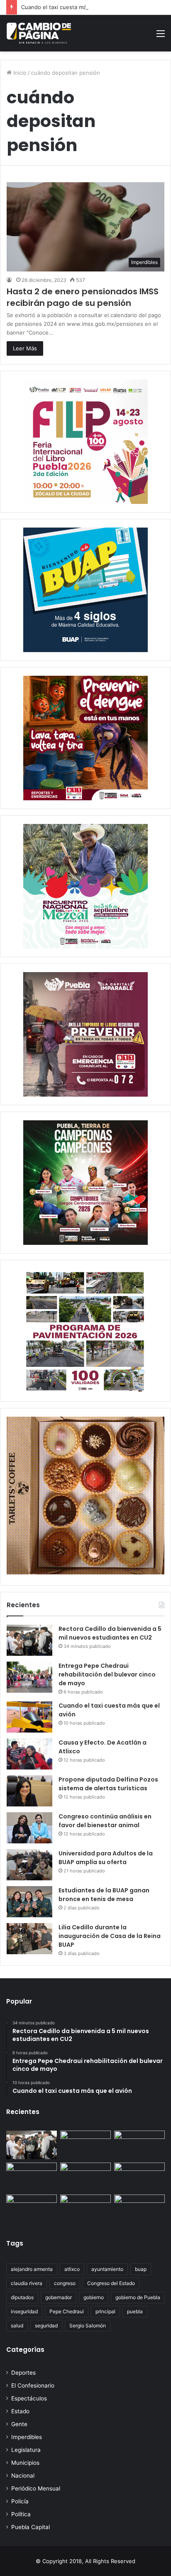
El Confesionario (33, 2385)
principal (105, 2311)
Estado (20, 2411)
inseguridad (24, 2311)
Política (21, 2514)
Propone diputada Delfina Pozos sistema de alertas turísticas (108, 1784)
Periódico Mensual (36, 2488)
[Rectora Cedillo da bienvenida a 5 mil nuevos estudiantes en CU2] (29, 1640)
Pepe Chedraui (67, 2311)
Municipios (25, 2463)
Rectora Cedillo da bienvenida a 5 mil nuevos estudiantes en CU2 (110, 1633)
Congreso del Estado (111, 2283)
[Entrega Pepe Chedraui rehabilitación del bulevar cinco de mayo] (29, 1677)
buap (141, 2269)
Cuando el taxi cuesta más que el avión (72, 7)
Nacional (23, 2476)
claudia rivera (27, 2283)
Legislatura (26, 2450)
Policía (20, 2501)
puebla (135, 2311)
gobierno (94, 2297)
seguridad (46, 2325)
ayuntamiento (107, 2269)
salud (17, 2325)
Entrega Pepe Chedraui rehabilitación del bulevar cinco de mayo (107, 1674)
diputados (22, 2297)
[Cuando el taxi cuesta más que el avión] (29, 1717)
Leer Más (25, 348)
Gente (19, 2424)
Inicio (19, 73)
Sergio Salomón (88, 2325)
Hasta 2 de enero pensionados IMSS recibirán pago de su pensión (83, 297)
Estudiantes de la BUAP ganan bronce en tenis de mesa (104, 1895)
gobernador (59, 2297)
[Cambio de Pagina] (39, 33)
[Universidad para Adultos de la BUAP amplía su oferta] (29, 1865)
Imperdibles (27, 2437)
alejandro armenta (32, 2269)
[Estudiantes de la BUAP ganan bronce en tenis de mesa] (29, 1902)
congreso (65, 2283)
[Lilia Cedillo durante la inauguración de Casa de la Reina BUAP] (29, 1939)
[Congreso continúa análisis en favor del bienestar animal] (29, 1828)
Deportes (23, 2373)
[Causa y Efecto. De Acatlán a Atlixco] (29, 1754)
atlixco (72, 2269)
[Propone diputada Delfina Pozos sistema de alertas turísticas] (29, 1791)
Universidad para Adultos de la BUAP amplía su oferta (106, 1858)
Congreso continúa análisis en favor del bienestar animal (105, 1821)
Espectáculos (29, 2398)
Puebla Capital (31, 2527)
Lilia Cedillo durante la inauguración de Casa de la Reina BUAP (110, 1936)
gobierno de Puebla (138, 2297)
